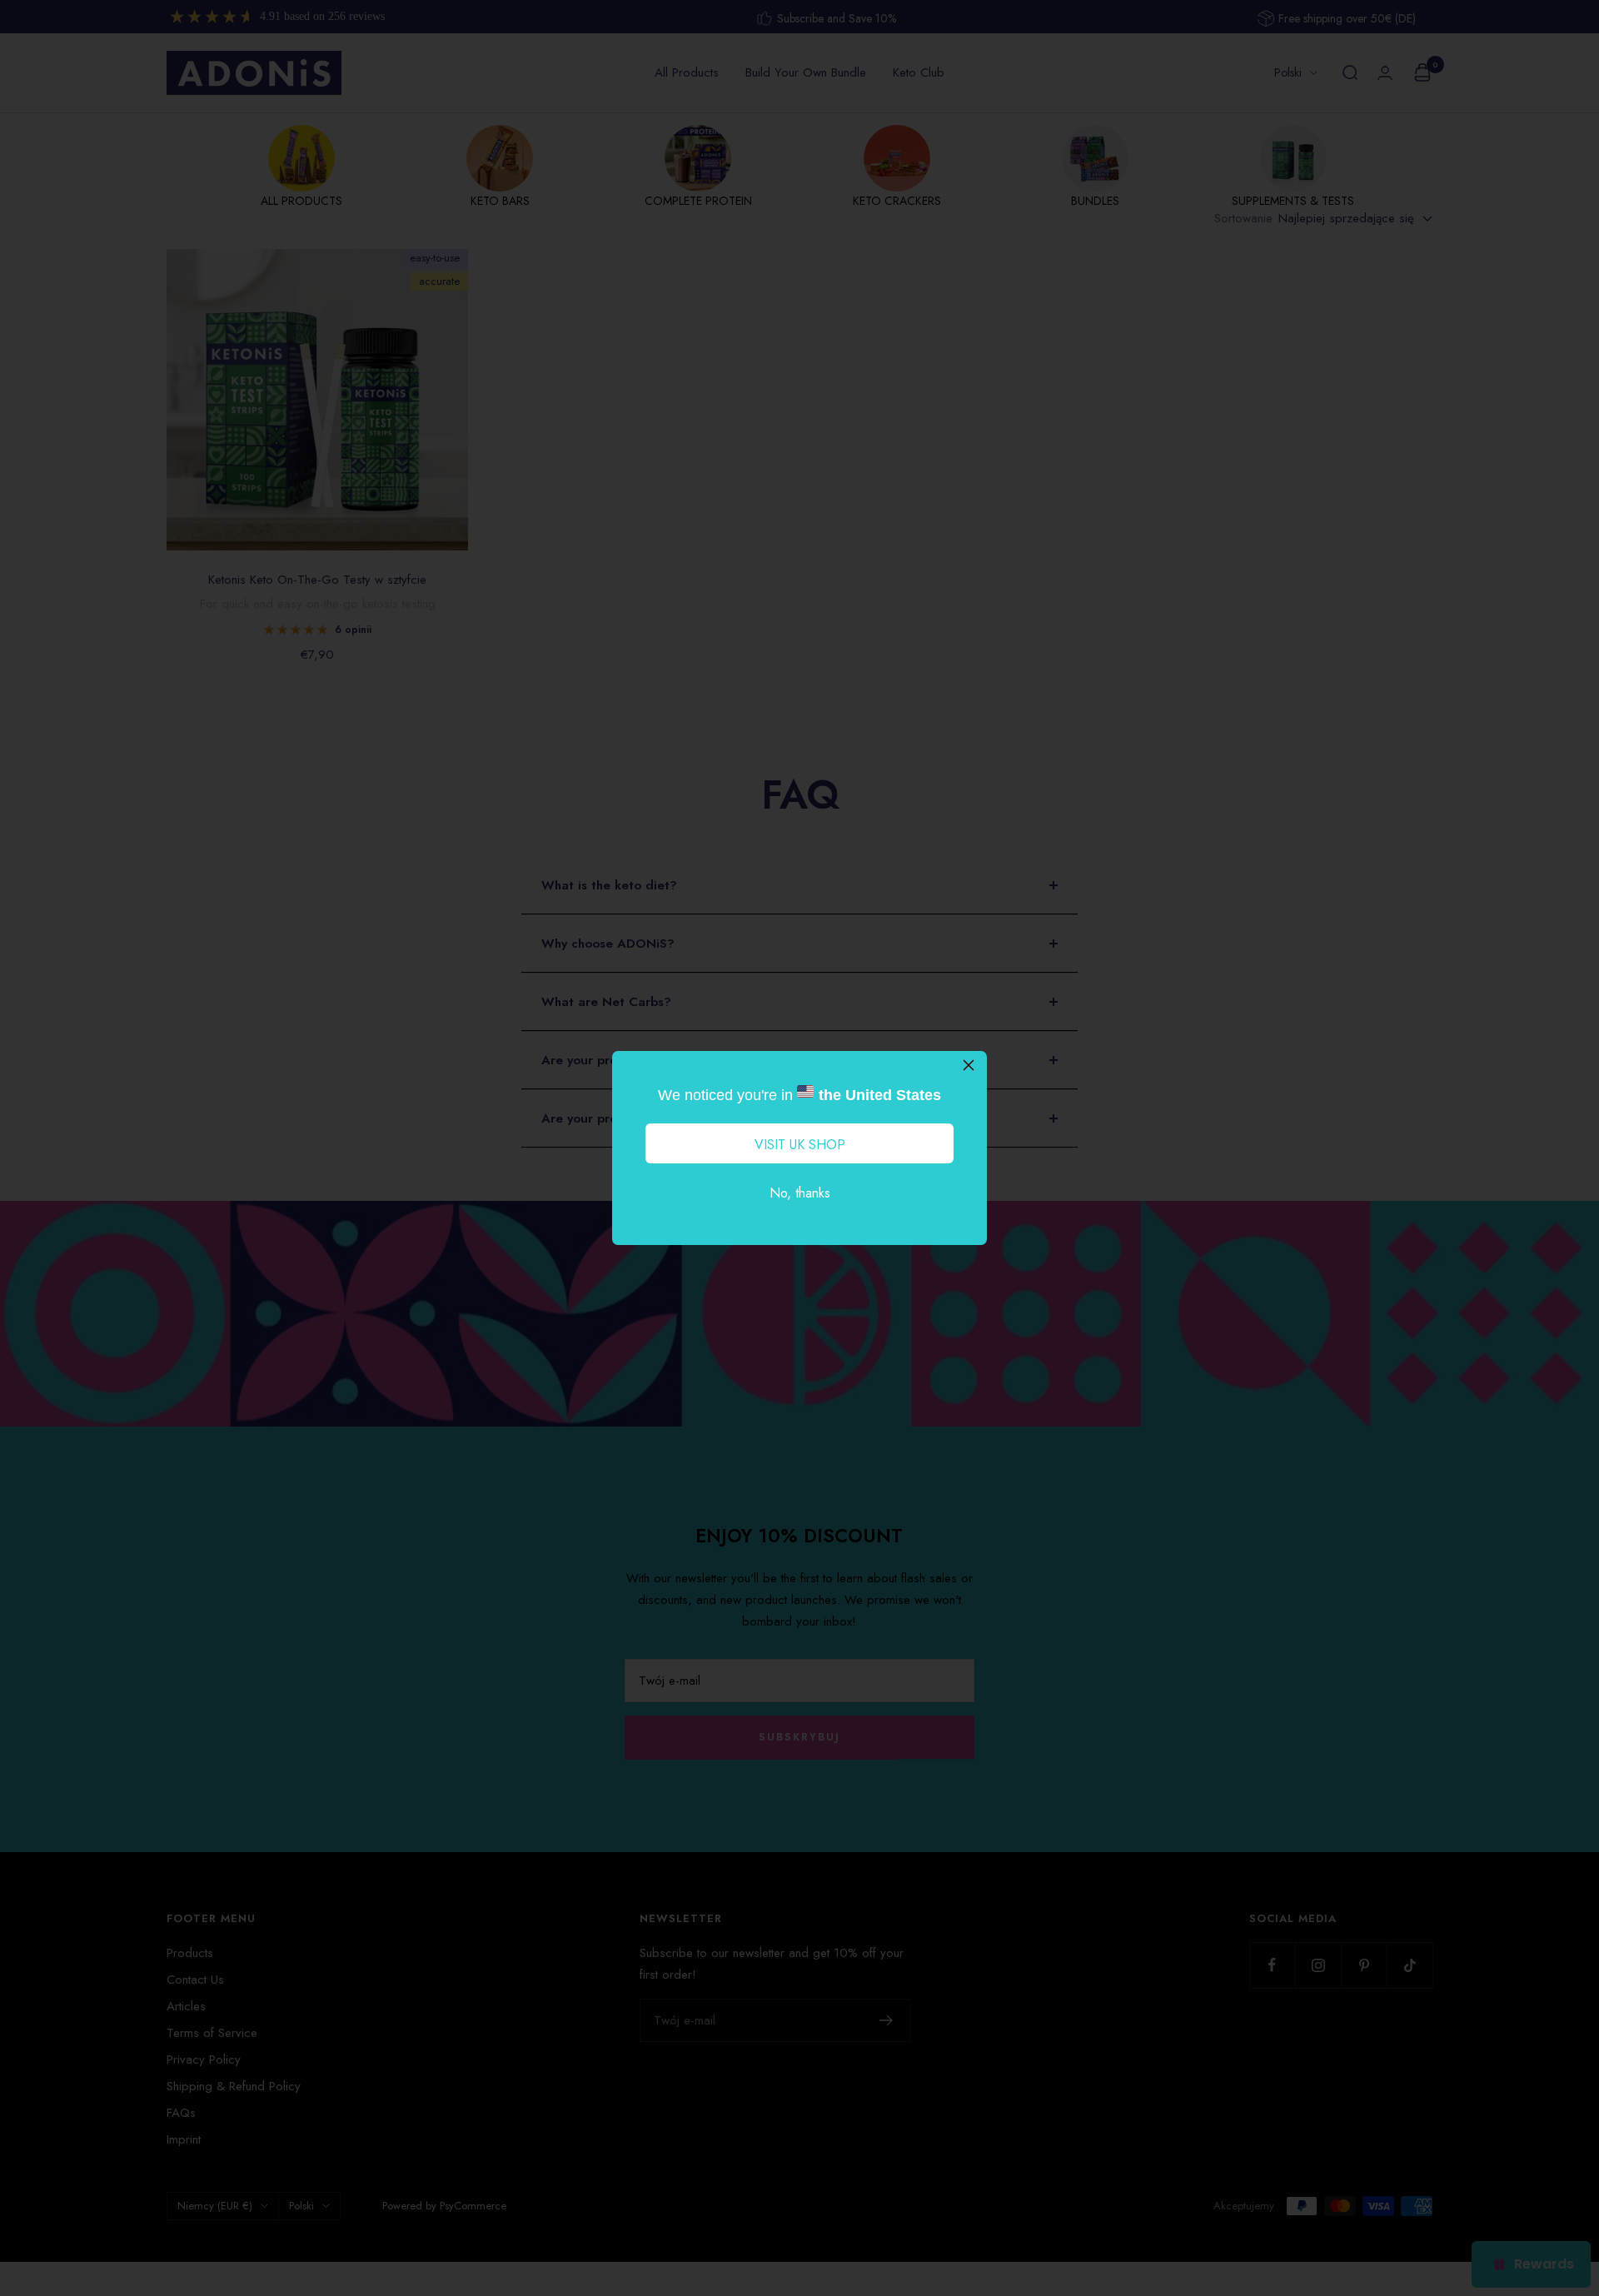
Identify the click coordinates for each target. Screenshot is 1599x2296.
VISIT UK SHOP (800, 1145)
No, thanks (800, 1193)
